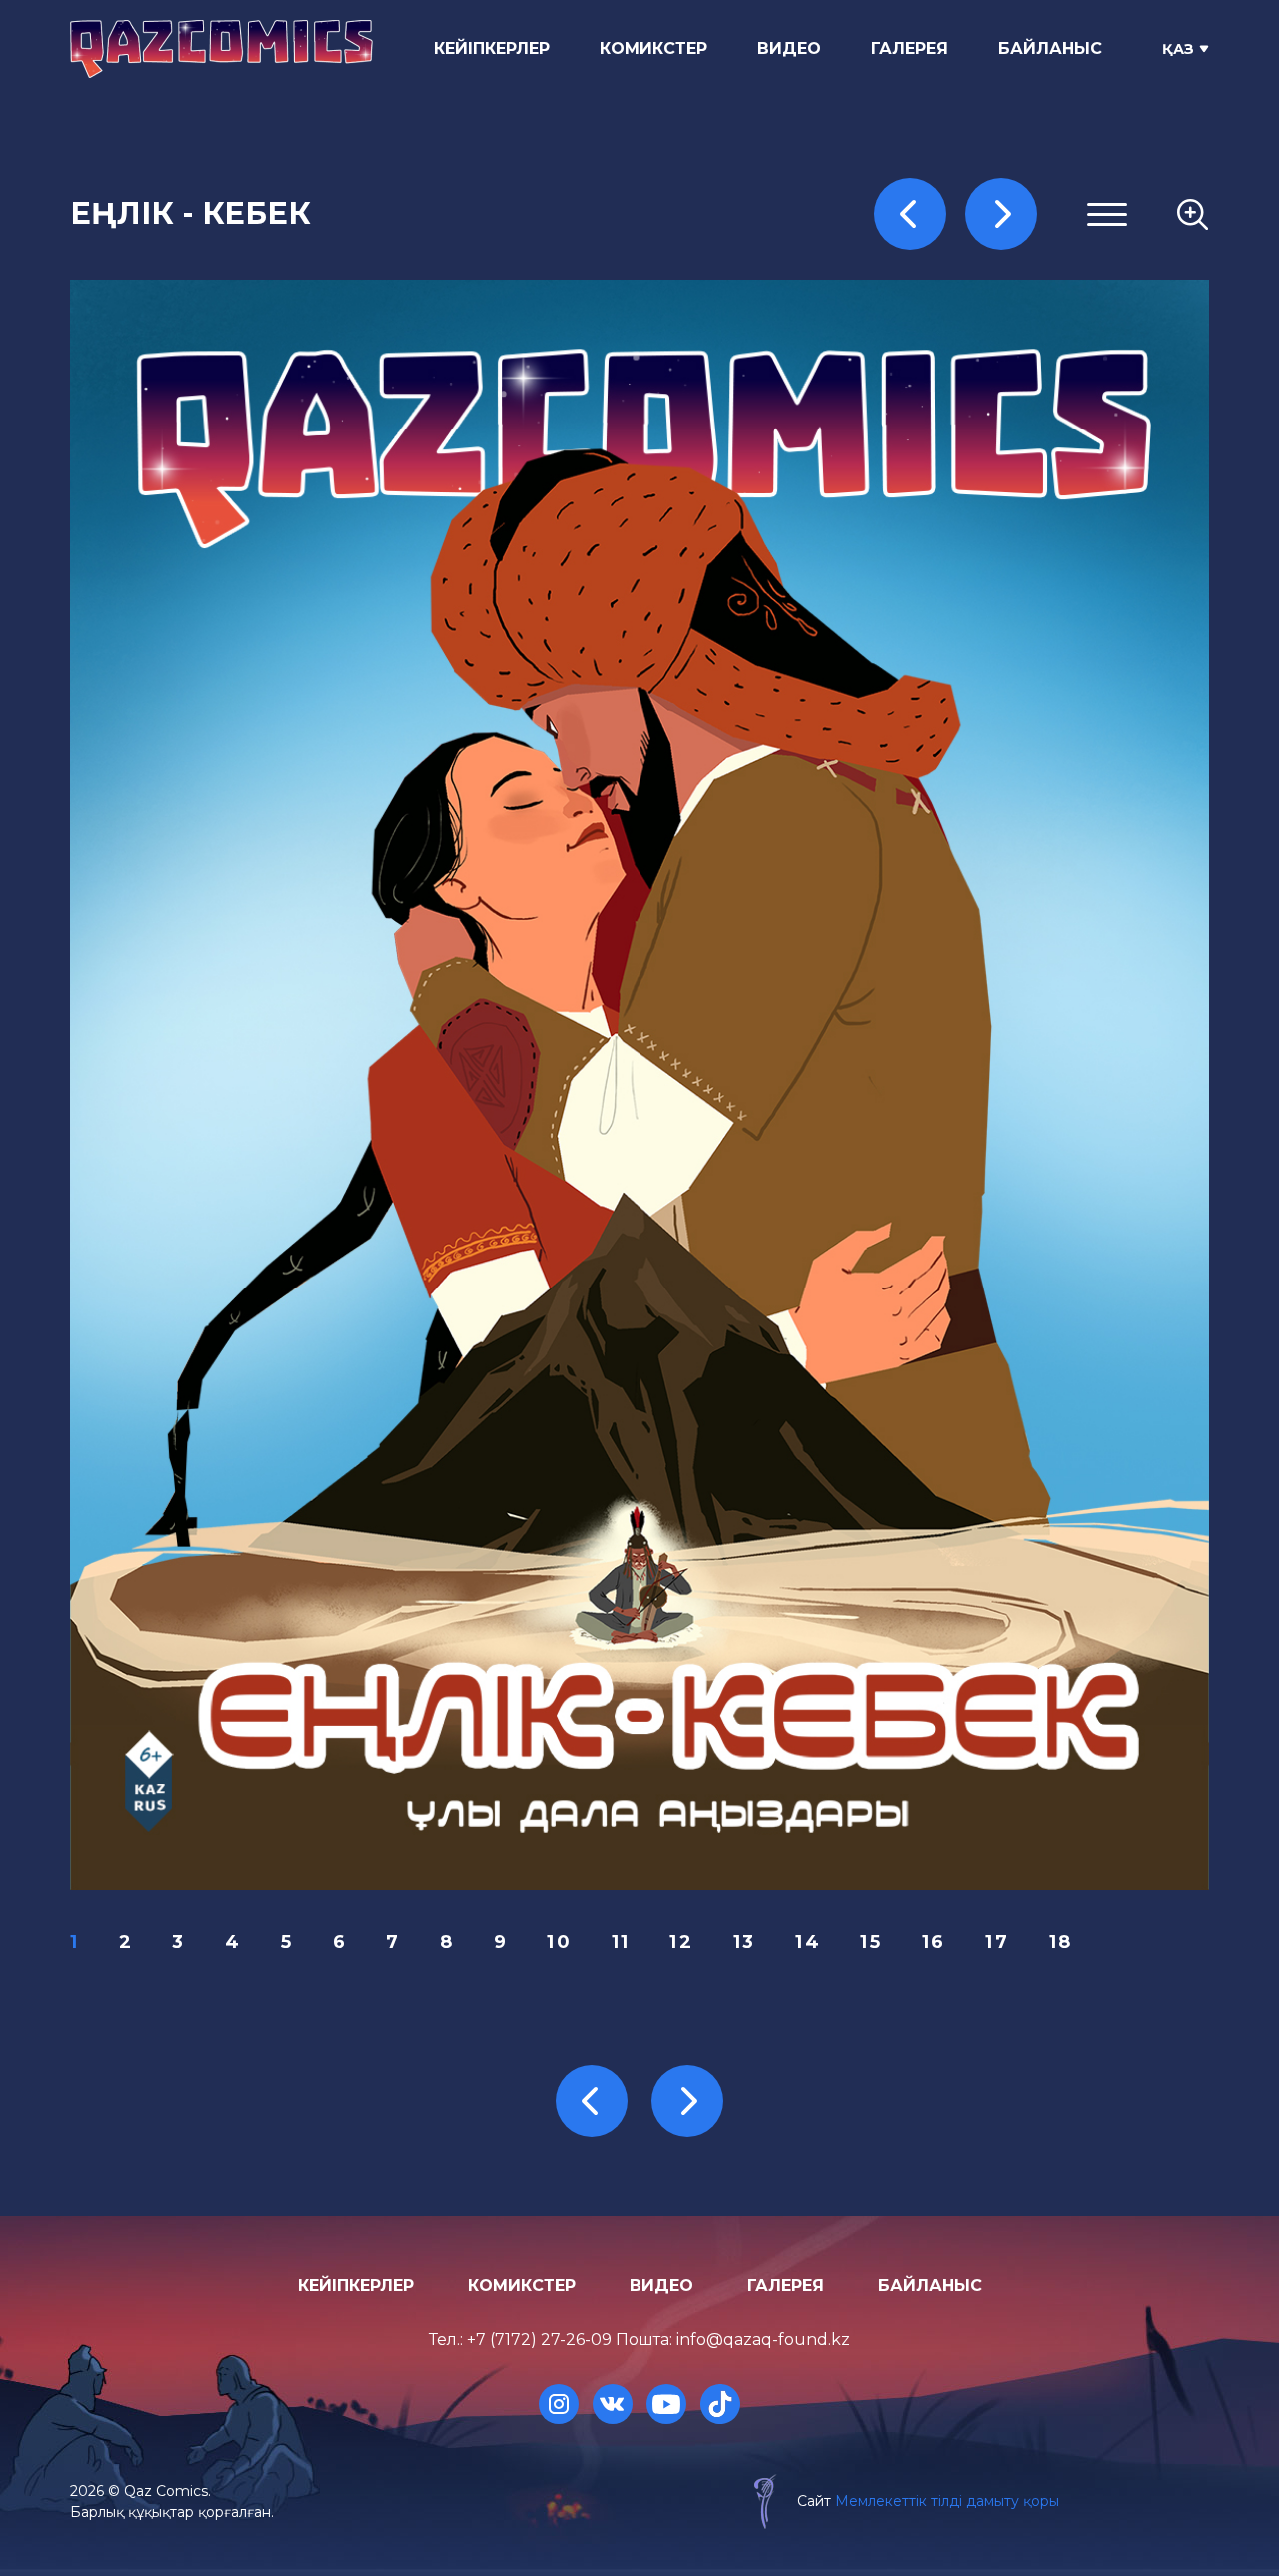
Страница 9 (956, 485)
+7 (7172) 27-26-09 (539, 2340)
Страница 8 (957, 461)
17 (997, 1942)
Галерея (910, 48)
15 (871, 1942)
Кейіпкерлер (492, 48)
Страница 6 (956, 412)
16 (934, 1942)
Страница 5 (956, 388)
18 (1061, 1942)
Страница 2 (956, 316)
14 (808, 1942)
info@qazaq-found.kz (763, 2340)
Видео (789, 48)
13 (745, 1942)
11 (621, 1942)
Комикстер (653, 48)
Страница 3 (956, 340)
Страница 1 (954, 292)
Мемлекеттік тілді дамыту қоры (947, 2501)
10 (559, 1942)
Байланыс (1050, 48)
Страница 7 (956, 437)
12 (681, 1942)
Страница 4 (957, 364)
